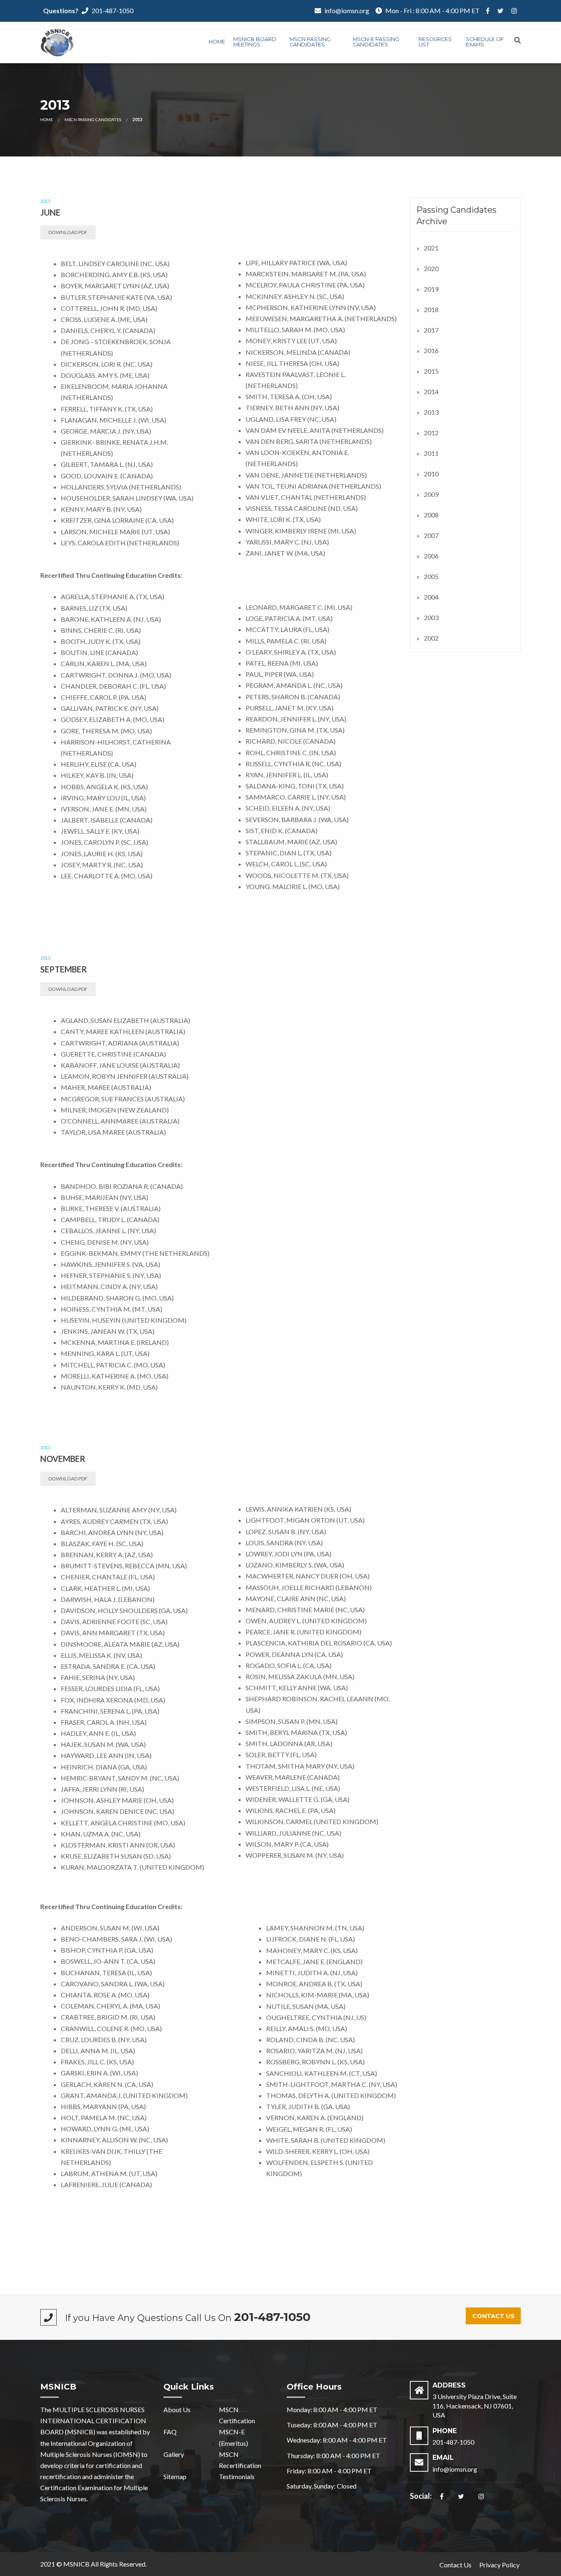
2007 (431, 535)
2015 (431, 371)
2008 (431, 515)
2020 (431, 268)
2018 (431, 309)
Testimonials (237, 2476)
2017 (431, 330)
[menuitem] (217, 43)
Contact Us (493, 2316)
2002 (431, 638)
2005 (431, 576)
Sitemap (175, 2476)
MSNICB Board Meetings (255, 42)
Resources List (435, 42)
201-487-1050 (113, 10)
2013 (431, 412)
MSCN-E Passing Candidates (376, 42)
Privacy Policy (499, 2565)
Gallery (174, 2454)
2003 (431, 617)
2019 (431, 289)
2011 (431, 453)
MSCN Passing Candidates (310, 42)
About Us (177, 2409)
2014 (431, 392)
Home (217, 42)
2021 (431, 248)
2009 (431, 494)
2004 (431, 597)
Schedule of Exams (485, 42)
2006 (431, 556)
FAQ (170, 2432)
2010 (431, 474)
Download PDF (68, 232)
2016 (431, 350)
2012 (431, 433)
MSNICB (76, 2564)
